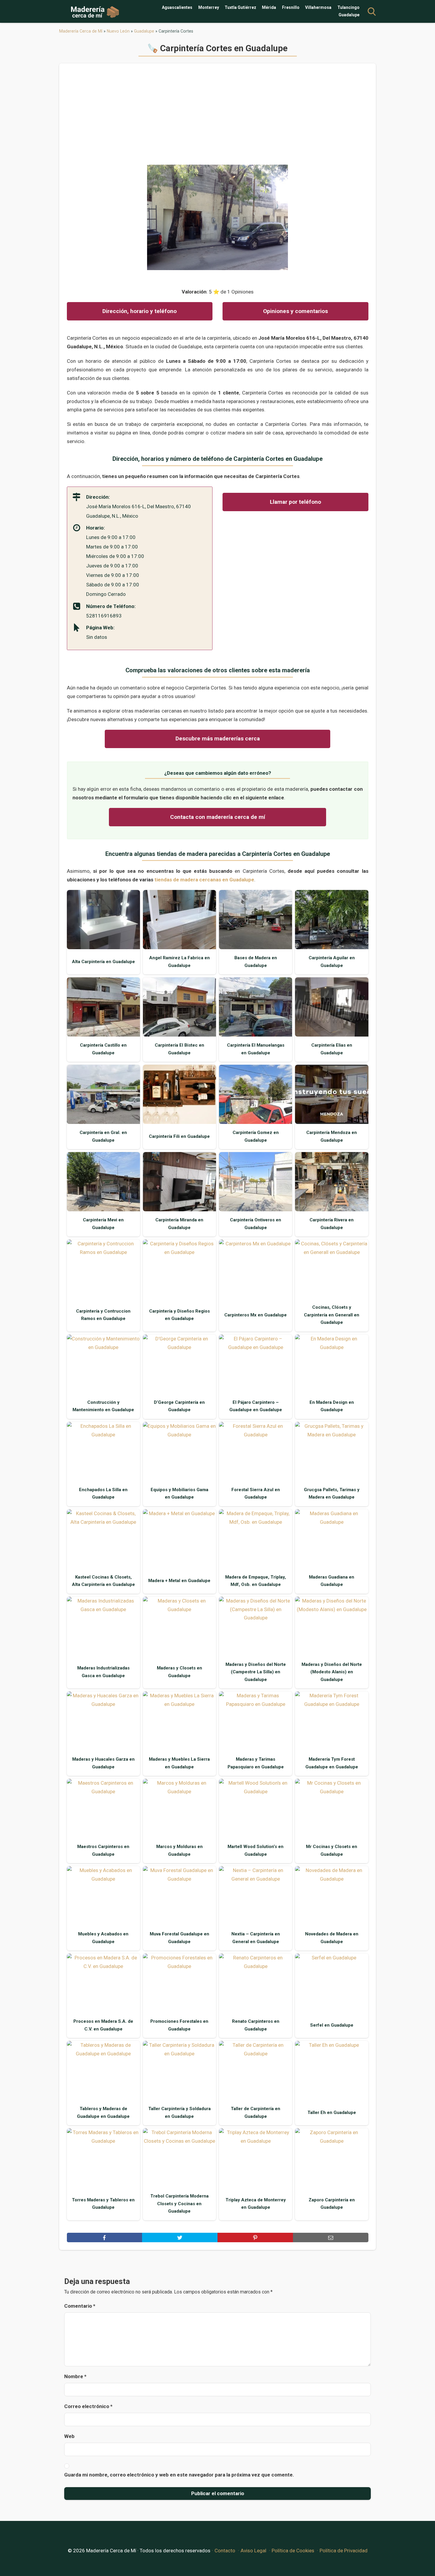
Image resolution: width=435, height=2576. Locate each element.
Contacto (225, 2551)
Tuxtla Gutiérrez (240, 7)
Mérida (269, 7)
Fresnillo (291, 7)
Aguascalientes (177, 7)
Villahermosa (318, 7)
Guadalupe (349, 15)
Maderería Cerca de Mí (81, 31)
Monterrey (209, 7)
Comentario (80, 2306)
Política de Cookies (293, 2551)
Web (69, 2436)
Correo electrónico (88, 2406)
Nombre (75, 2376)
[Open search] (372, 12)
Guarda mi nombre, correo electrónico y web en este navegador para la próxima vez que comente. (179, 2475)
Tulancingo (348, 7)
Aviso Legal (253, 2551)
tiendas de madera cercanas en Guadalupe (204, 880)
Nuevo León (118, 31)
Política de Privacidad (344, 2551)
